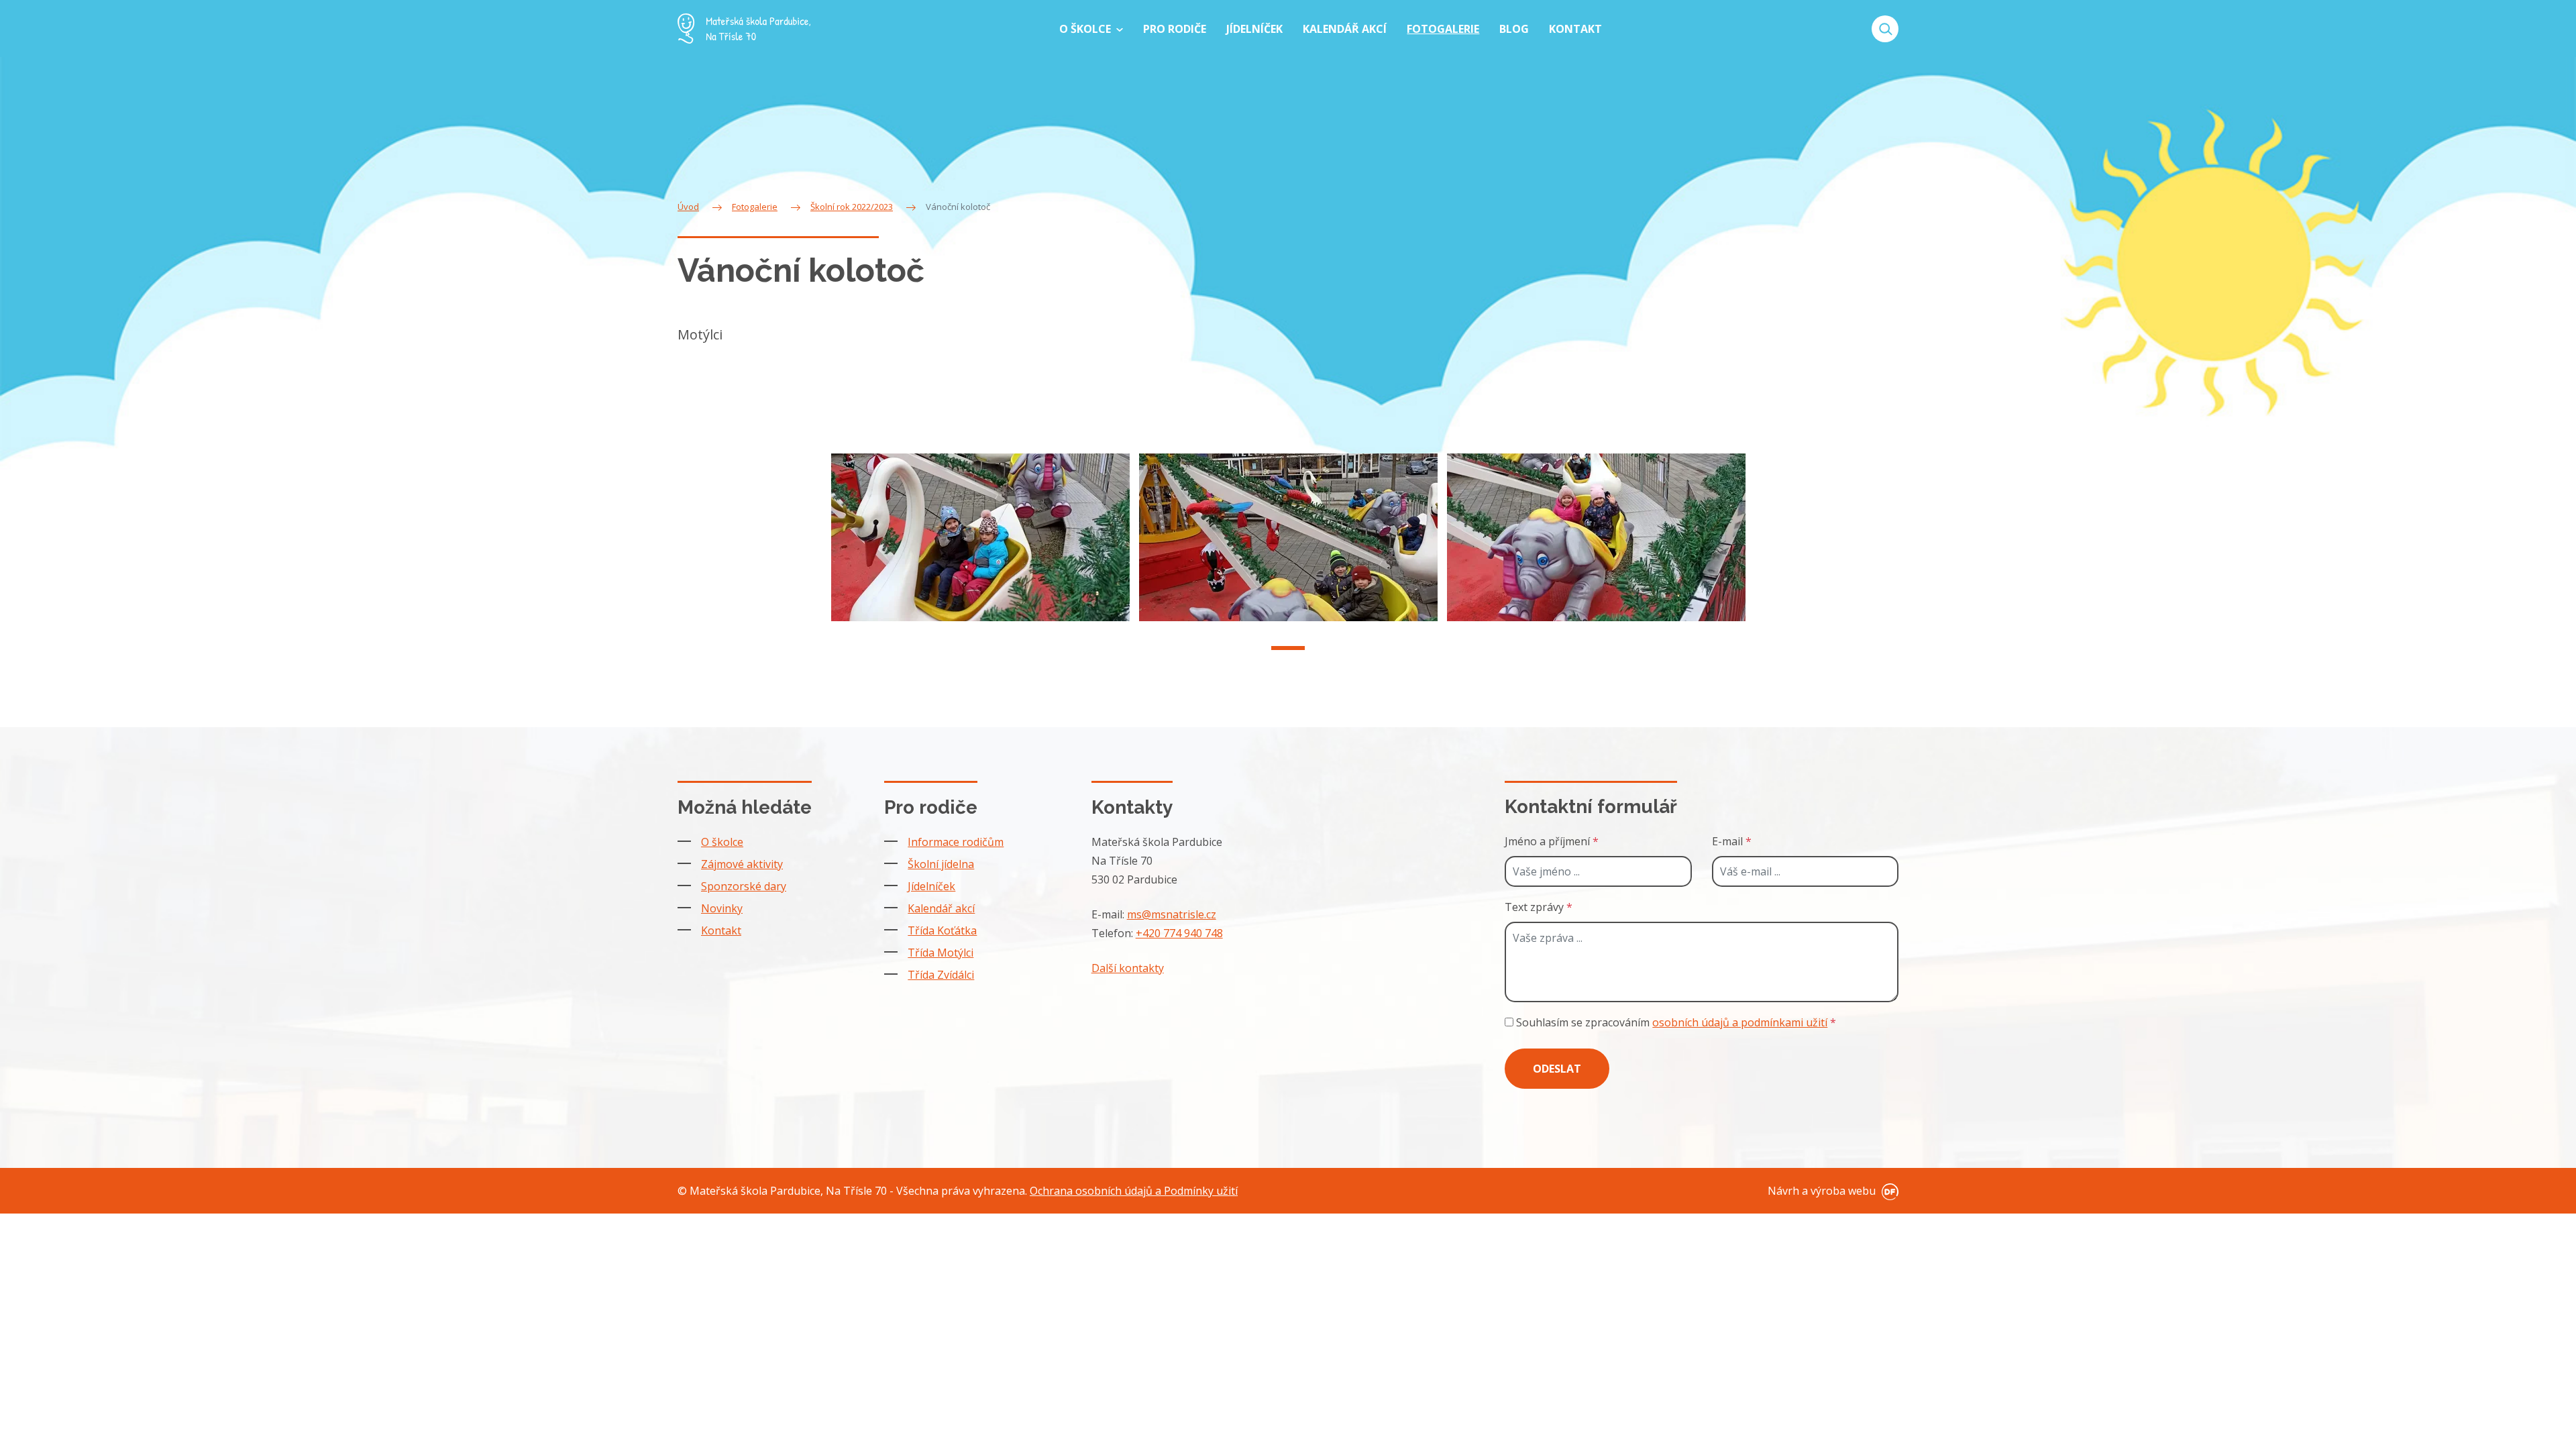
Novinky (722, 908)
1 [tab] (1288, 648)
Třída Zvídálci (941, 975)
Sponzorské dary (744, 886)
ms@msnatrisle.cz (1172, 914)
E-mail (1732, 841)
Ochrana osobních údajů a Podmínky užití (1134, 1191)
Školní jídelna (941, 864)
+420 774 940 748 (1179, 933)
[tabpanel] (980, 537)
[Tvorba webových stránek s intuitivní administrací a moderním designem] (1888, 1191)
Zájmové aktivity (742, 864)
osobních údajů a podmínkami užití (1740, 1022)
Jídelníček (931, 886)
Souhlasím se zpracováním (1675, 1022)
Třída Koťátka (942, 930)
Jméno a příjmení (1552, 841)
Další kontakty (1128, 968)
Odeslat (1557, 1069)
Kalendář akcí (941, 908)
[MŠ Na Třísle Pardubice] (744, 29)
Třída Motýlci (941, 953)
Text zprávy (1539, 907)
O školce (722, 842)
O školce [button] (1086, 29)
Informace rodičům (956, 842)
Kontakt (721, 930)
